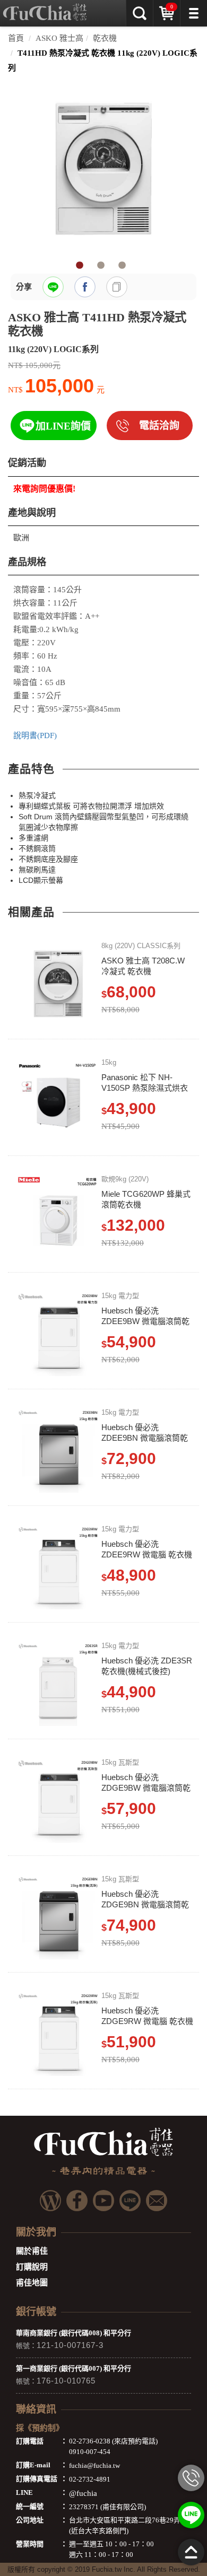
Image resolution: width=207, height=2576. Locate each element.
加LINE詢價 (63, 426)
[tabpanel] (103, 169)
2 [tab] (101, 266)
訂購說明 (32, 2267)
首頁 (16, 38)
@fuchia (83, 2493)
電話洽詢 (159, 426)
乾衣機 (105, 38)
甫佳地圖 (32, 2283)
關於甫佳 (32, 2251)
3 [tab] (122, 266)
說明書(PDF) (35, 735)
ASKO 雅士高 (59, 38)
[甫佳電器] (45, 8)
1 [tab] (80, 266)
